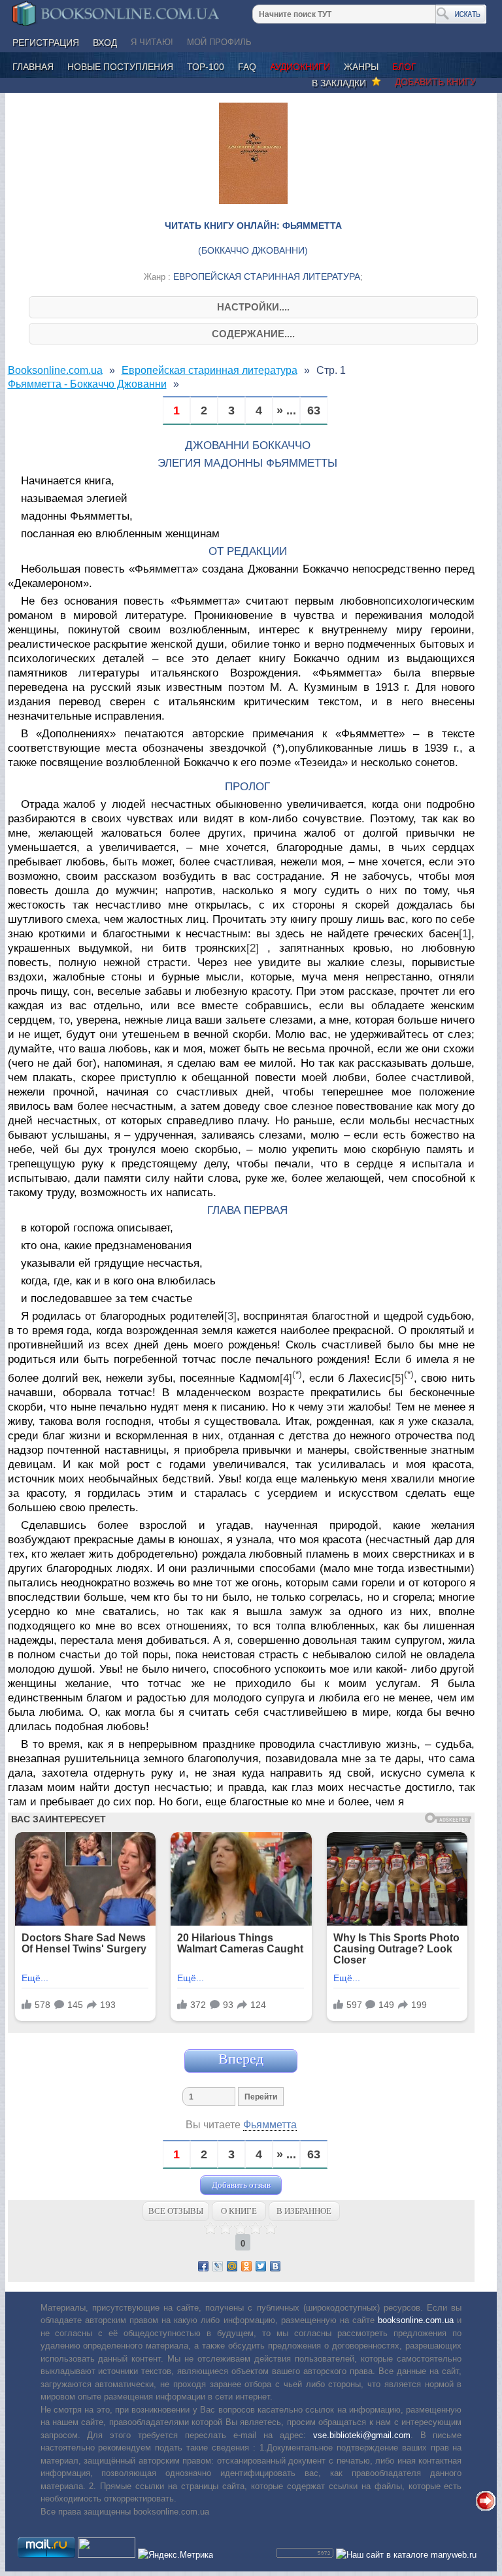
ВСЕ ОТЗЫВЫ (176, 2211)
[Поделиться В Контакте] (275, 2266)
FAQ (247, 67)
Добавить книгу (435, 82)
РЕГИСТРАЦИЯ (46, 42)
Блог (404, 67)
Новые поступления (120, 67)
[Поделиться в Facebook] (203, 2266)
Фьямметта (270, 2125)
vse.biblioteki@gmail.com (362, 2435)
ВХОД (105, 42)
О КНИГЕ (239, 2211)
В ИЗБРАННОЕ (304, 2211)
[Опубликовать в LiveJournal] (218, 2266)
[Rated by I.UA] (107, 2555)
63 (314, 411)
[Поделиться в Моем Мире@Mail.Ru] (232, 2266)
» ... (286, 411)
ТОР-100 (206, 67)
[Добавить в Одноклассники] (246, 2266)
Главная (33, 67)
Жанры (361, 67)
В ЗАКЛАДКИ (342, 83)
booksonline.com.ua (416, 2320)
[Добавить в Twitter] (261, 2266)
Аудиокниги (300, 67)
